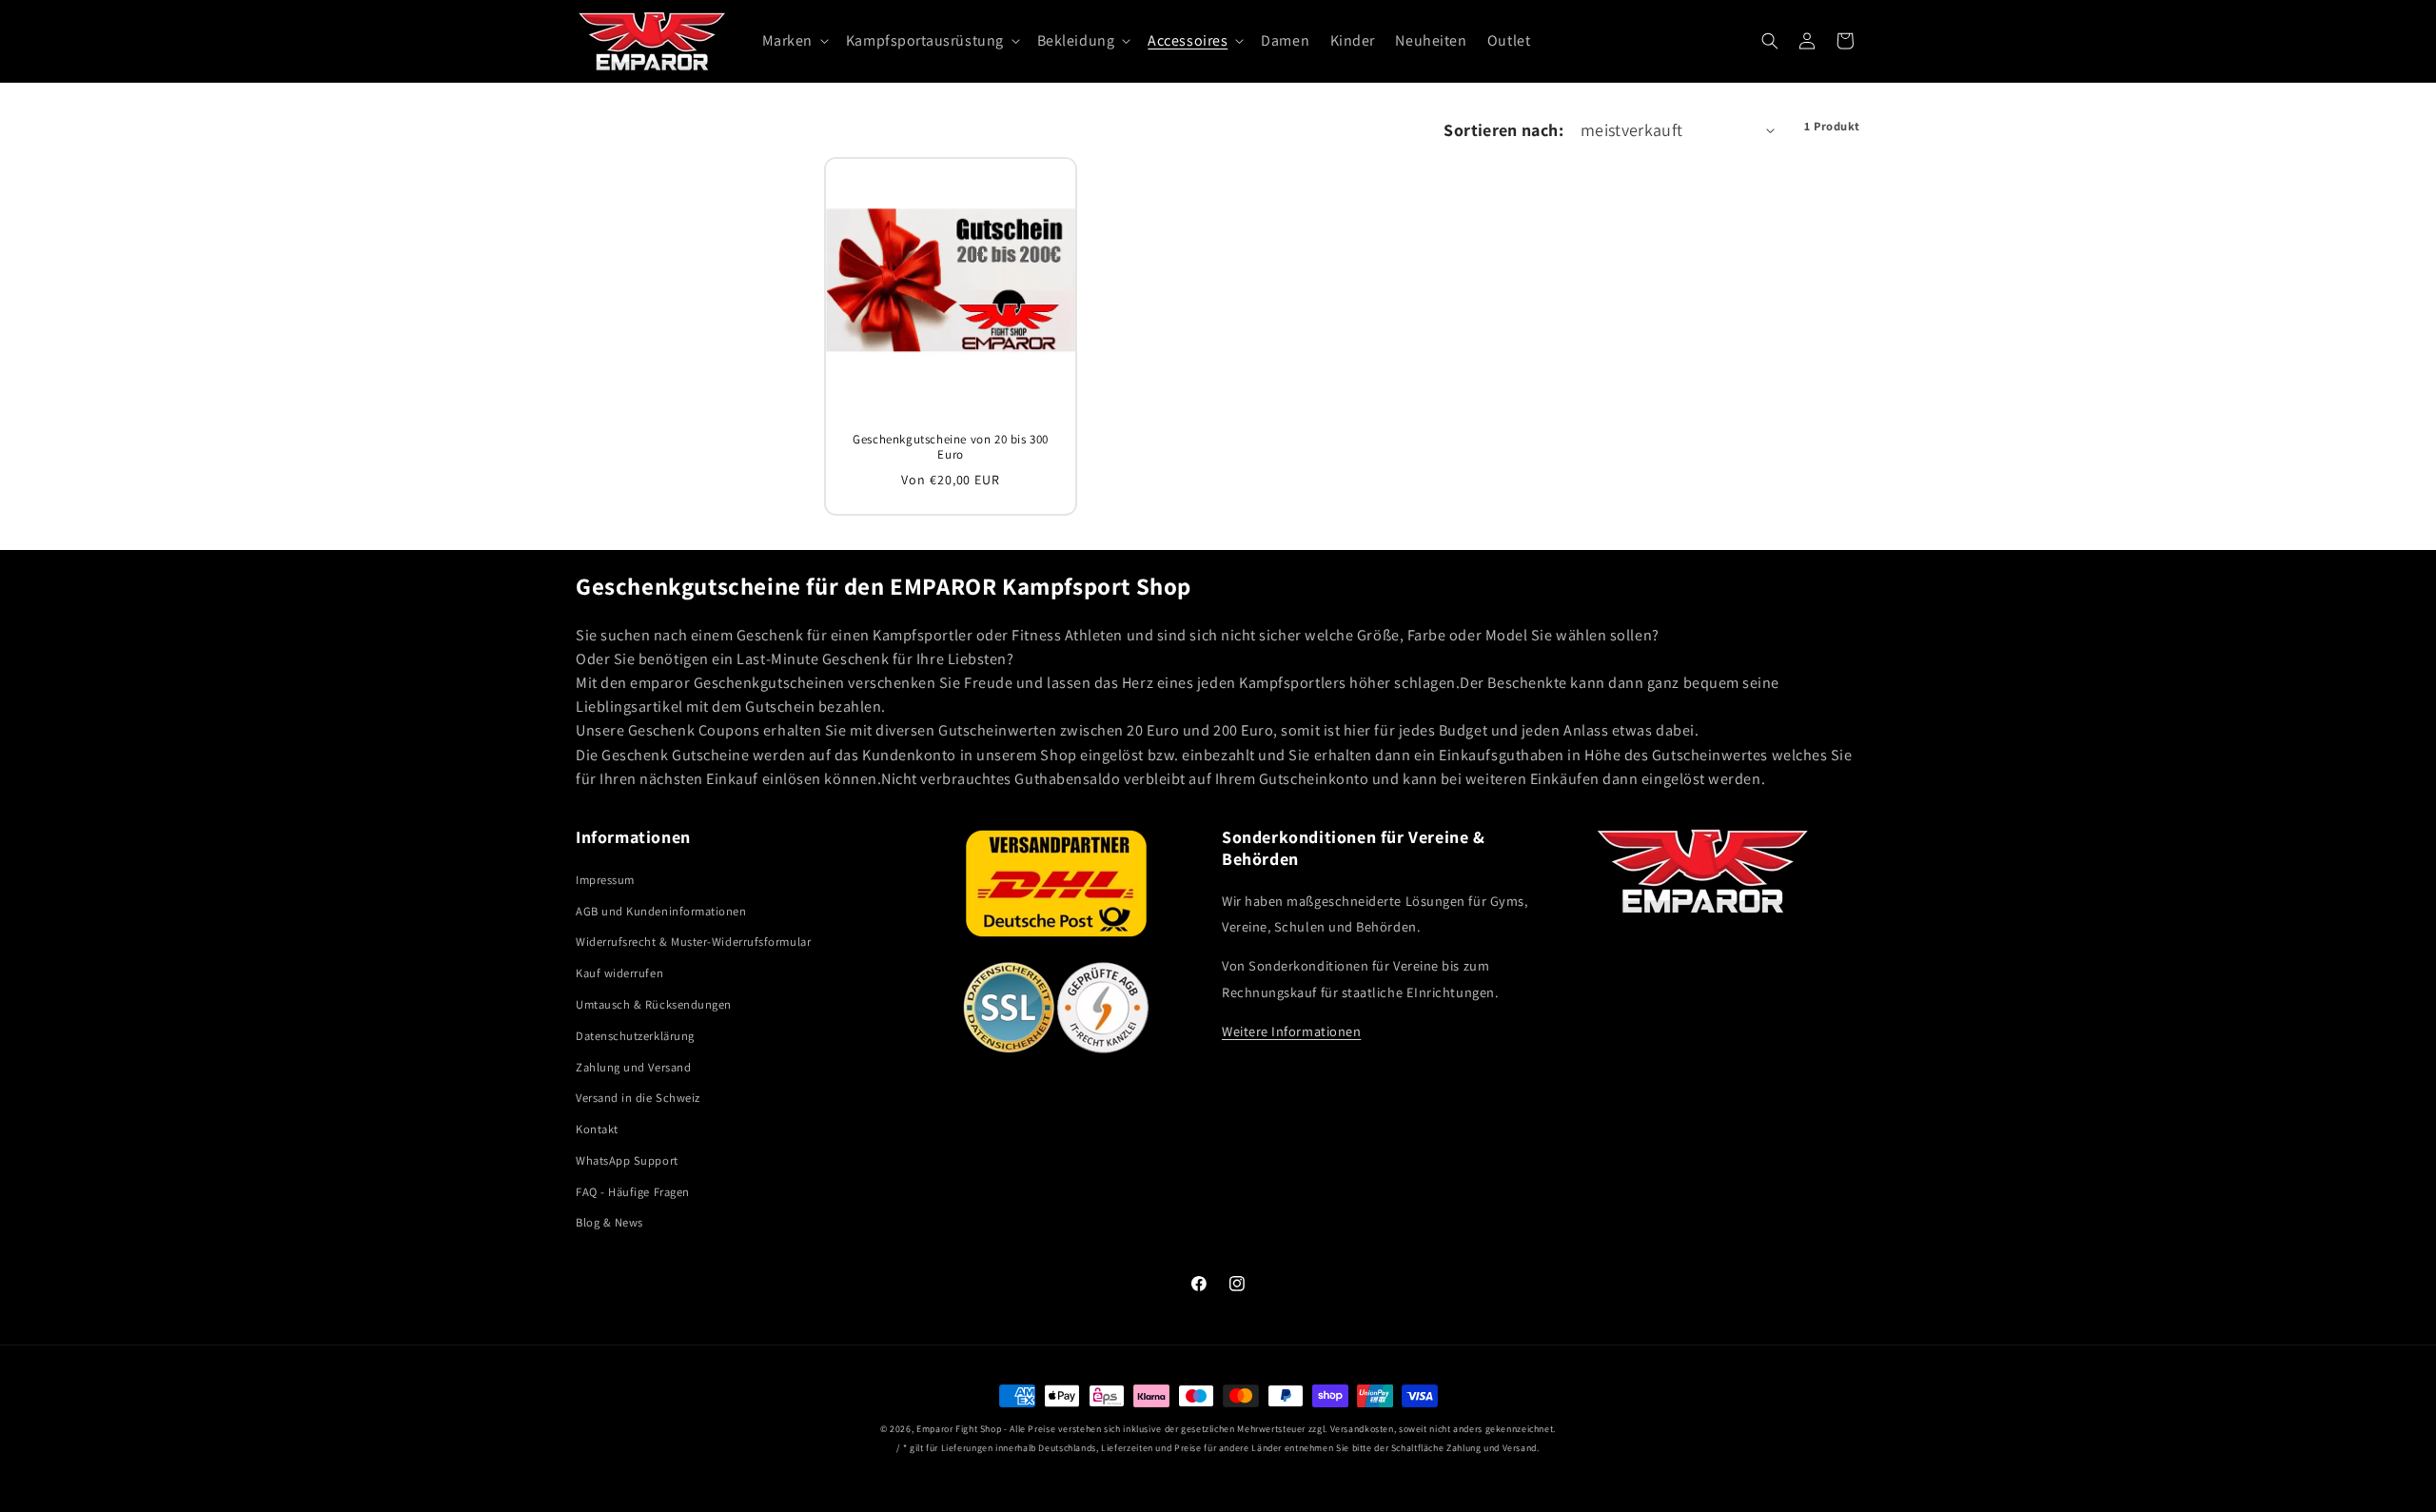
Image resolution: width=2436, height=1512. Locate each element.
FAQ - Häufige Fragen (633, 1192)
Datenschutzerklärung (635, 1036)
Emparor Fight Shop (959, 1429)
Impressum (605, 880)
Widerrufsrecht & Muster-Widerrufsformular (693, 942)
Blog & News (609, 1222)
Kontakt (597, 1129)
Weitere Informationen (1291, 1031)
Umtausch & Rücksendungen (654, 1004)
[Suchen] (1770, 41)
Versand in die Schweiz (638, 1098)
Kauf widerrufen (619, 973)
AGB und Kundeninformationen (661, 911)
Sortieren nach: (1503, 130)
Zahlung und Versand (633, 1067)
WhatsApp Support (627, 1160)
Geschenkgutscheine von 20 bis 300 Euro (951, 447)
